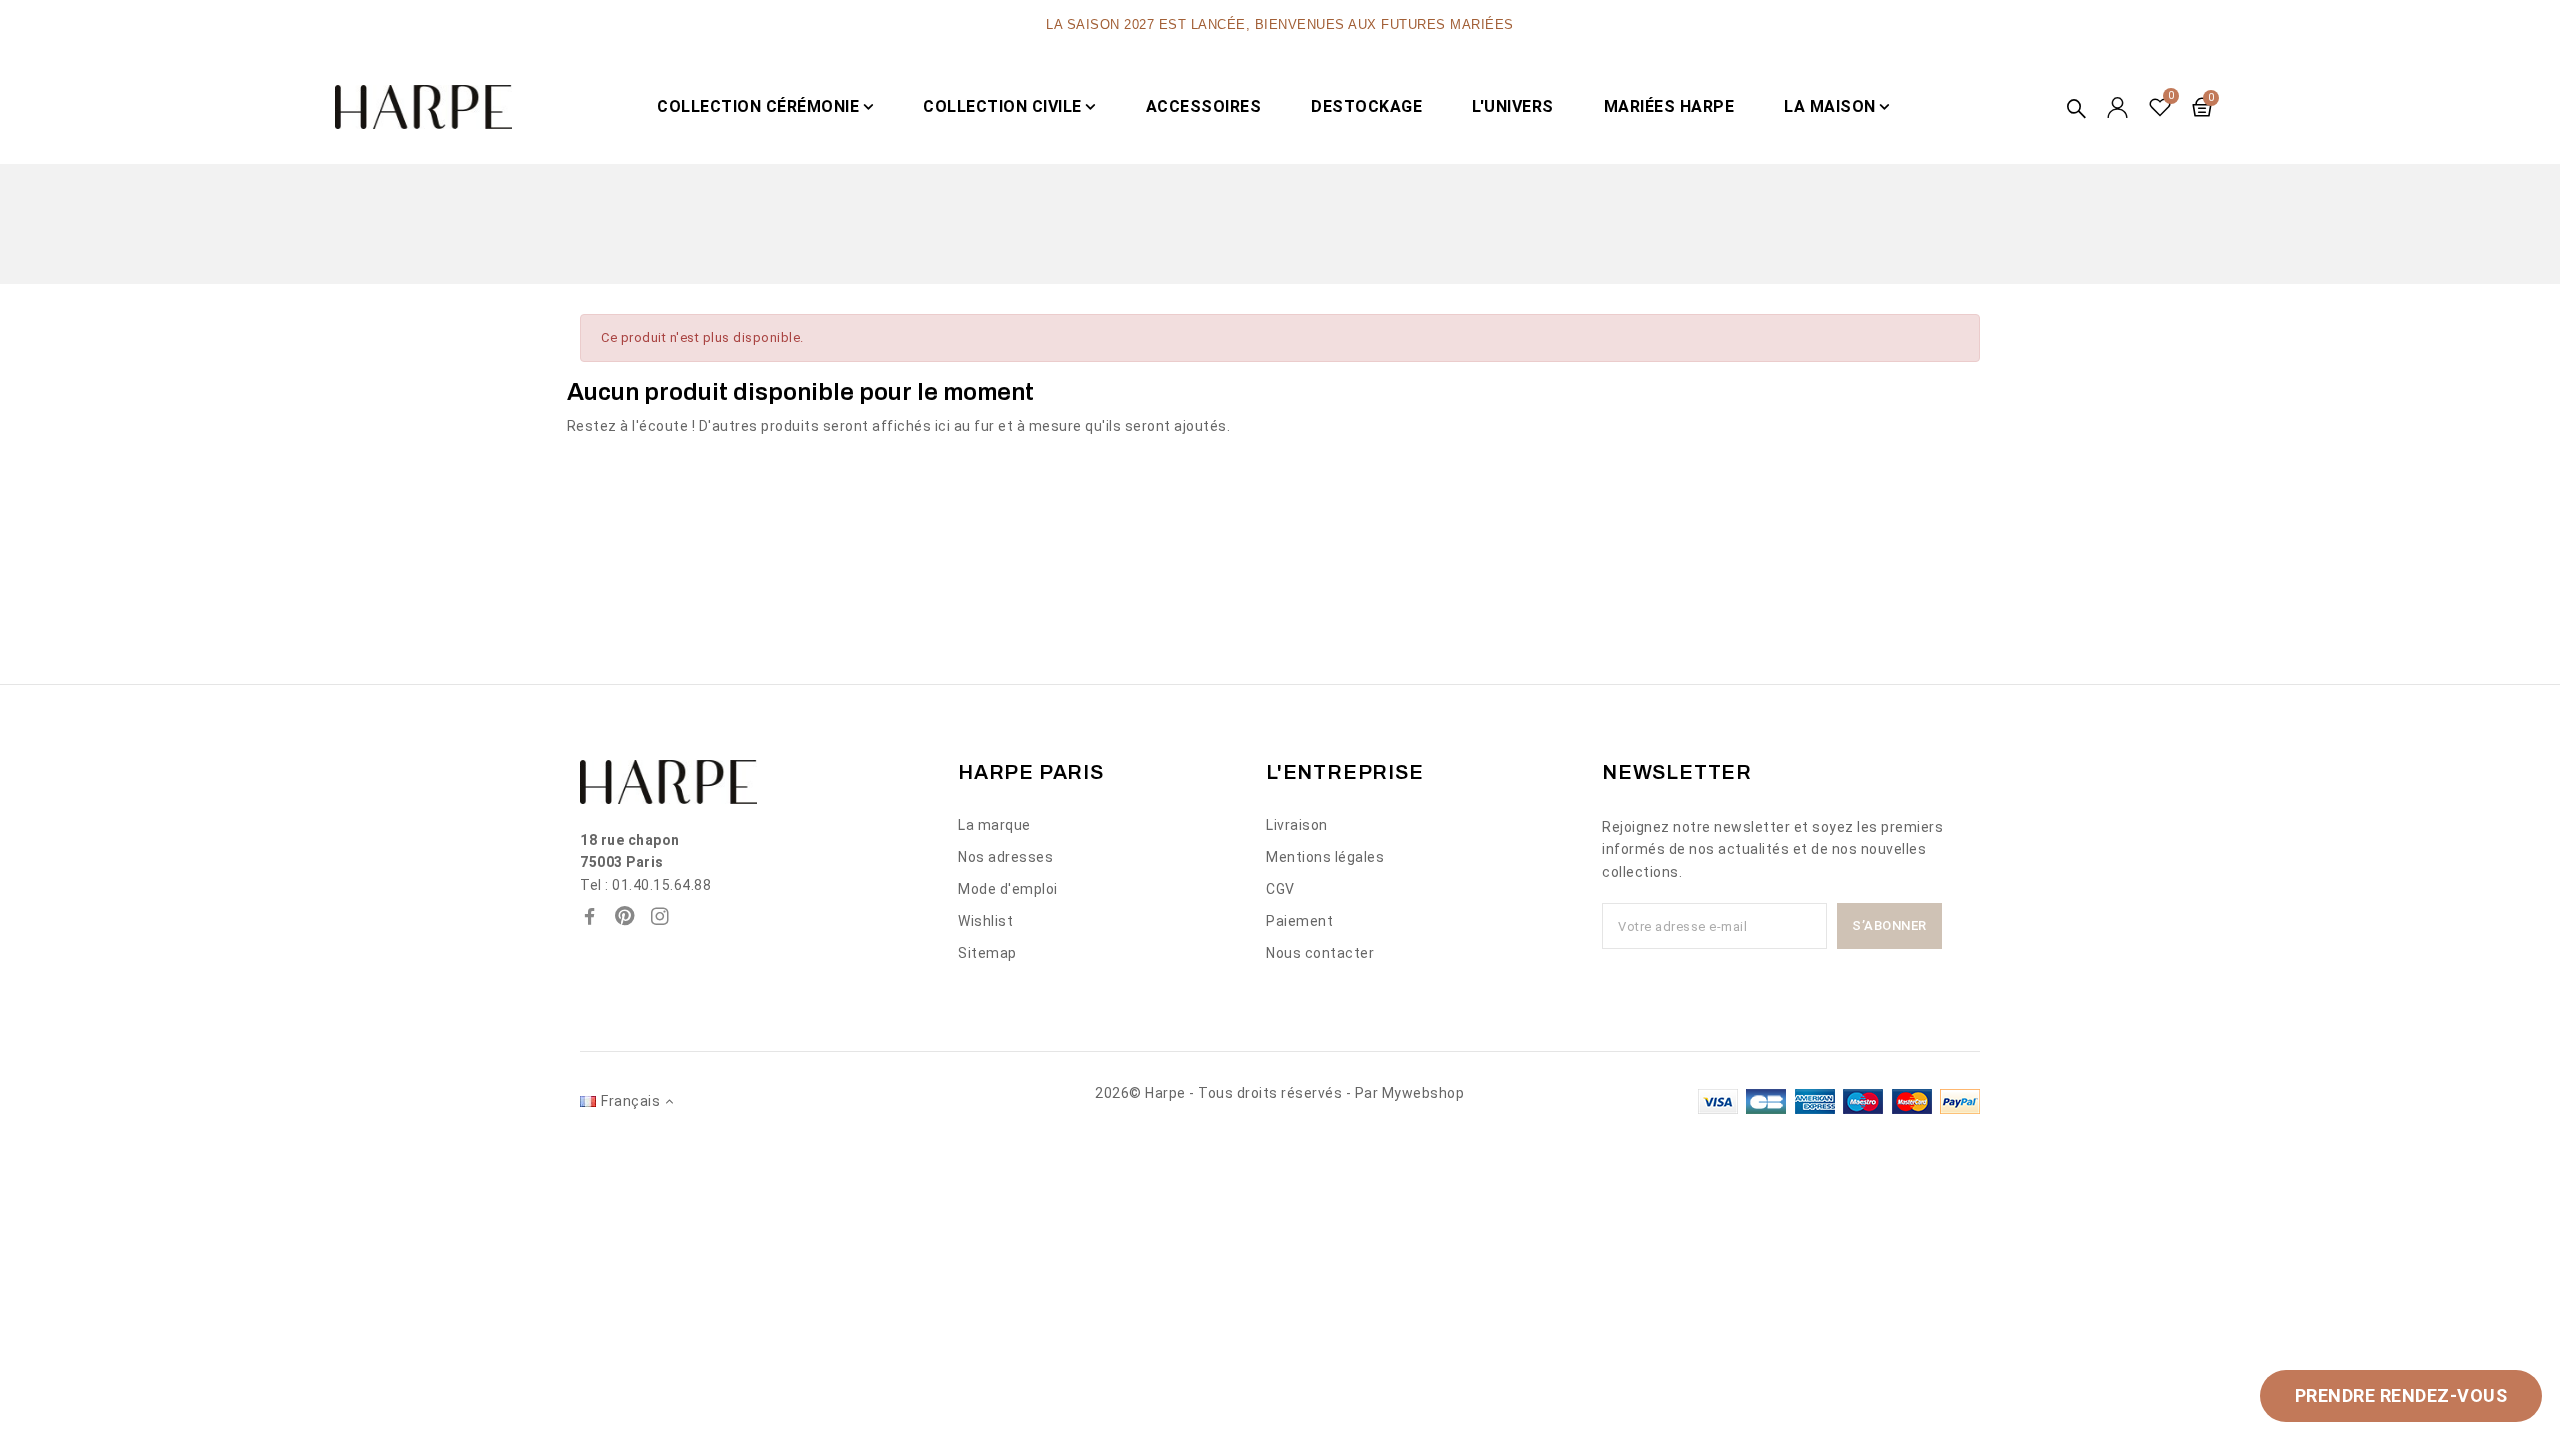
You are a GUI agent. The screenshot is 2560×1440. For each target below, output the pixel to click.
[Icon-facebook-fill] (590, 916)
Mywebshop (1423, 1093)
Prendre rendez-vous (2401, 1395)
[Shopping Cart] (2202, 107)
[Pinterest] (625, 916)
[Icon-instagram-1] (660, 916)
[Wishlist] (2160, 107)
